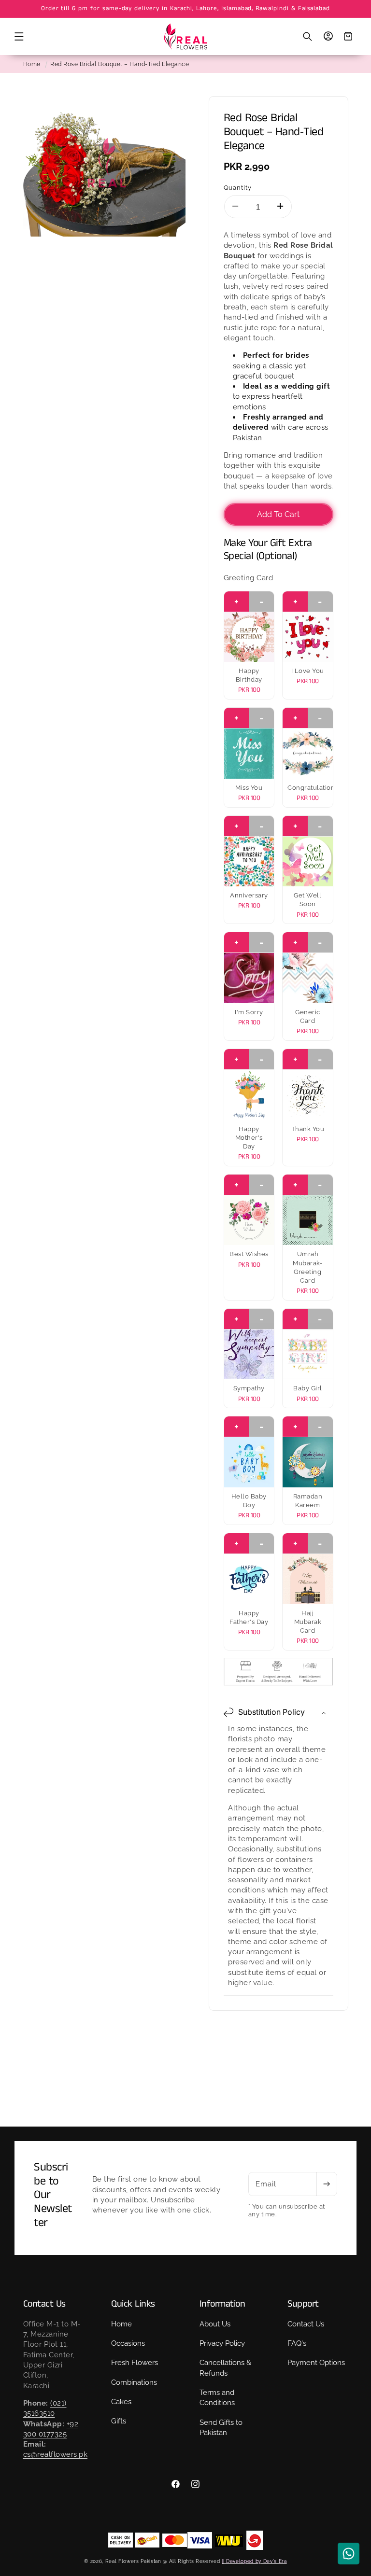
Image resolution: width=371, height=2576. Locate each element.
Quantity (238, 187)
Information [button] (222, 2304)
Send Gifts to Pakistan (221, 2428)
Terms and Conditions (217, 2398)
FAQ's (297, 2343)
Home (32, 64)
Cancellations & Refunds (225, 2368)
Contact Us (306, 2324)
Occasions (128, 2343)
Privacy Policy (222, 2343)
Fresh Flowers (135, 2363)
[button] (19, 37)
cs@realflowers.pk (56, 2454)
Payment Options (316, 2363)
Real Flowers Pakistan (133, 2561)
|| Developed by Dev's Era (254, 2561)
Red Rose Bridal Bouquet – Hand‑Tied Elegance (120, 64)
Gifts (119, 2421)
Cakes (121, 2402)
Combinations (134, 2382)
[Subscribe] (327, 2184)
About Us (215, 2324)
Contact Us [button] (44, 2304)
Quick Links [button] (133, 2304)
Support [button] (303, 2304)
